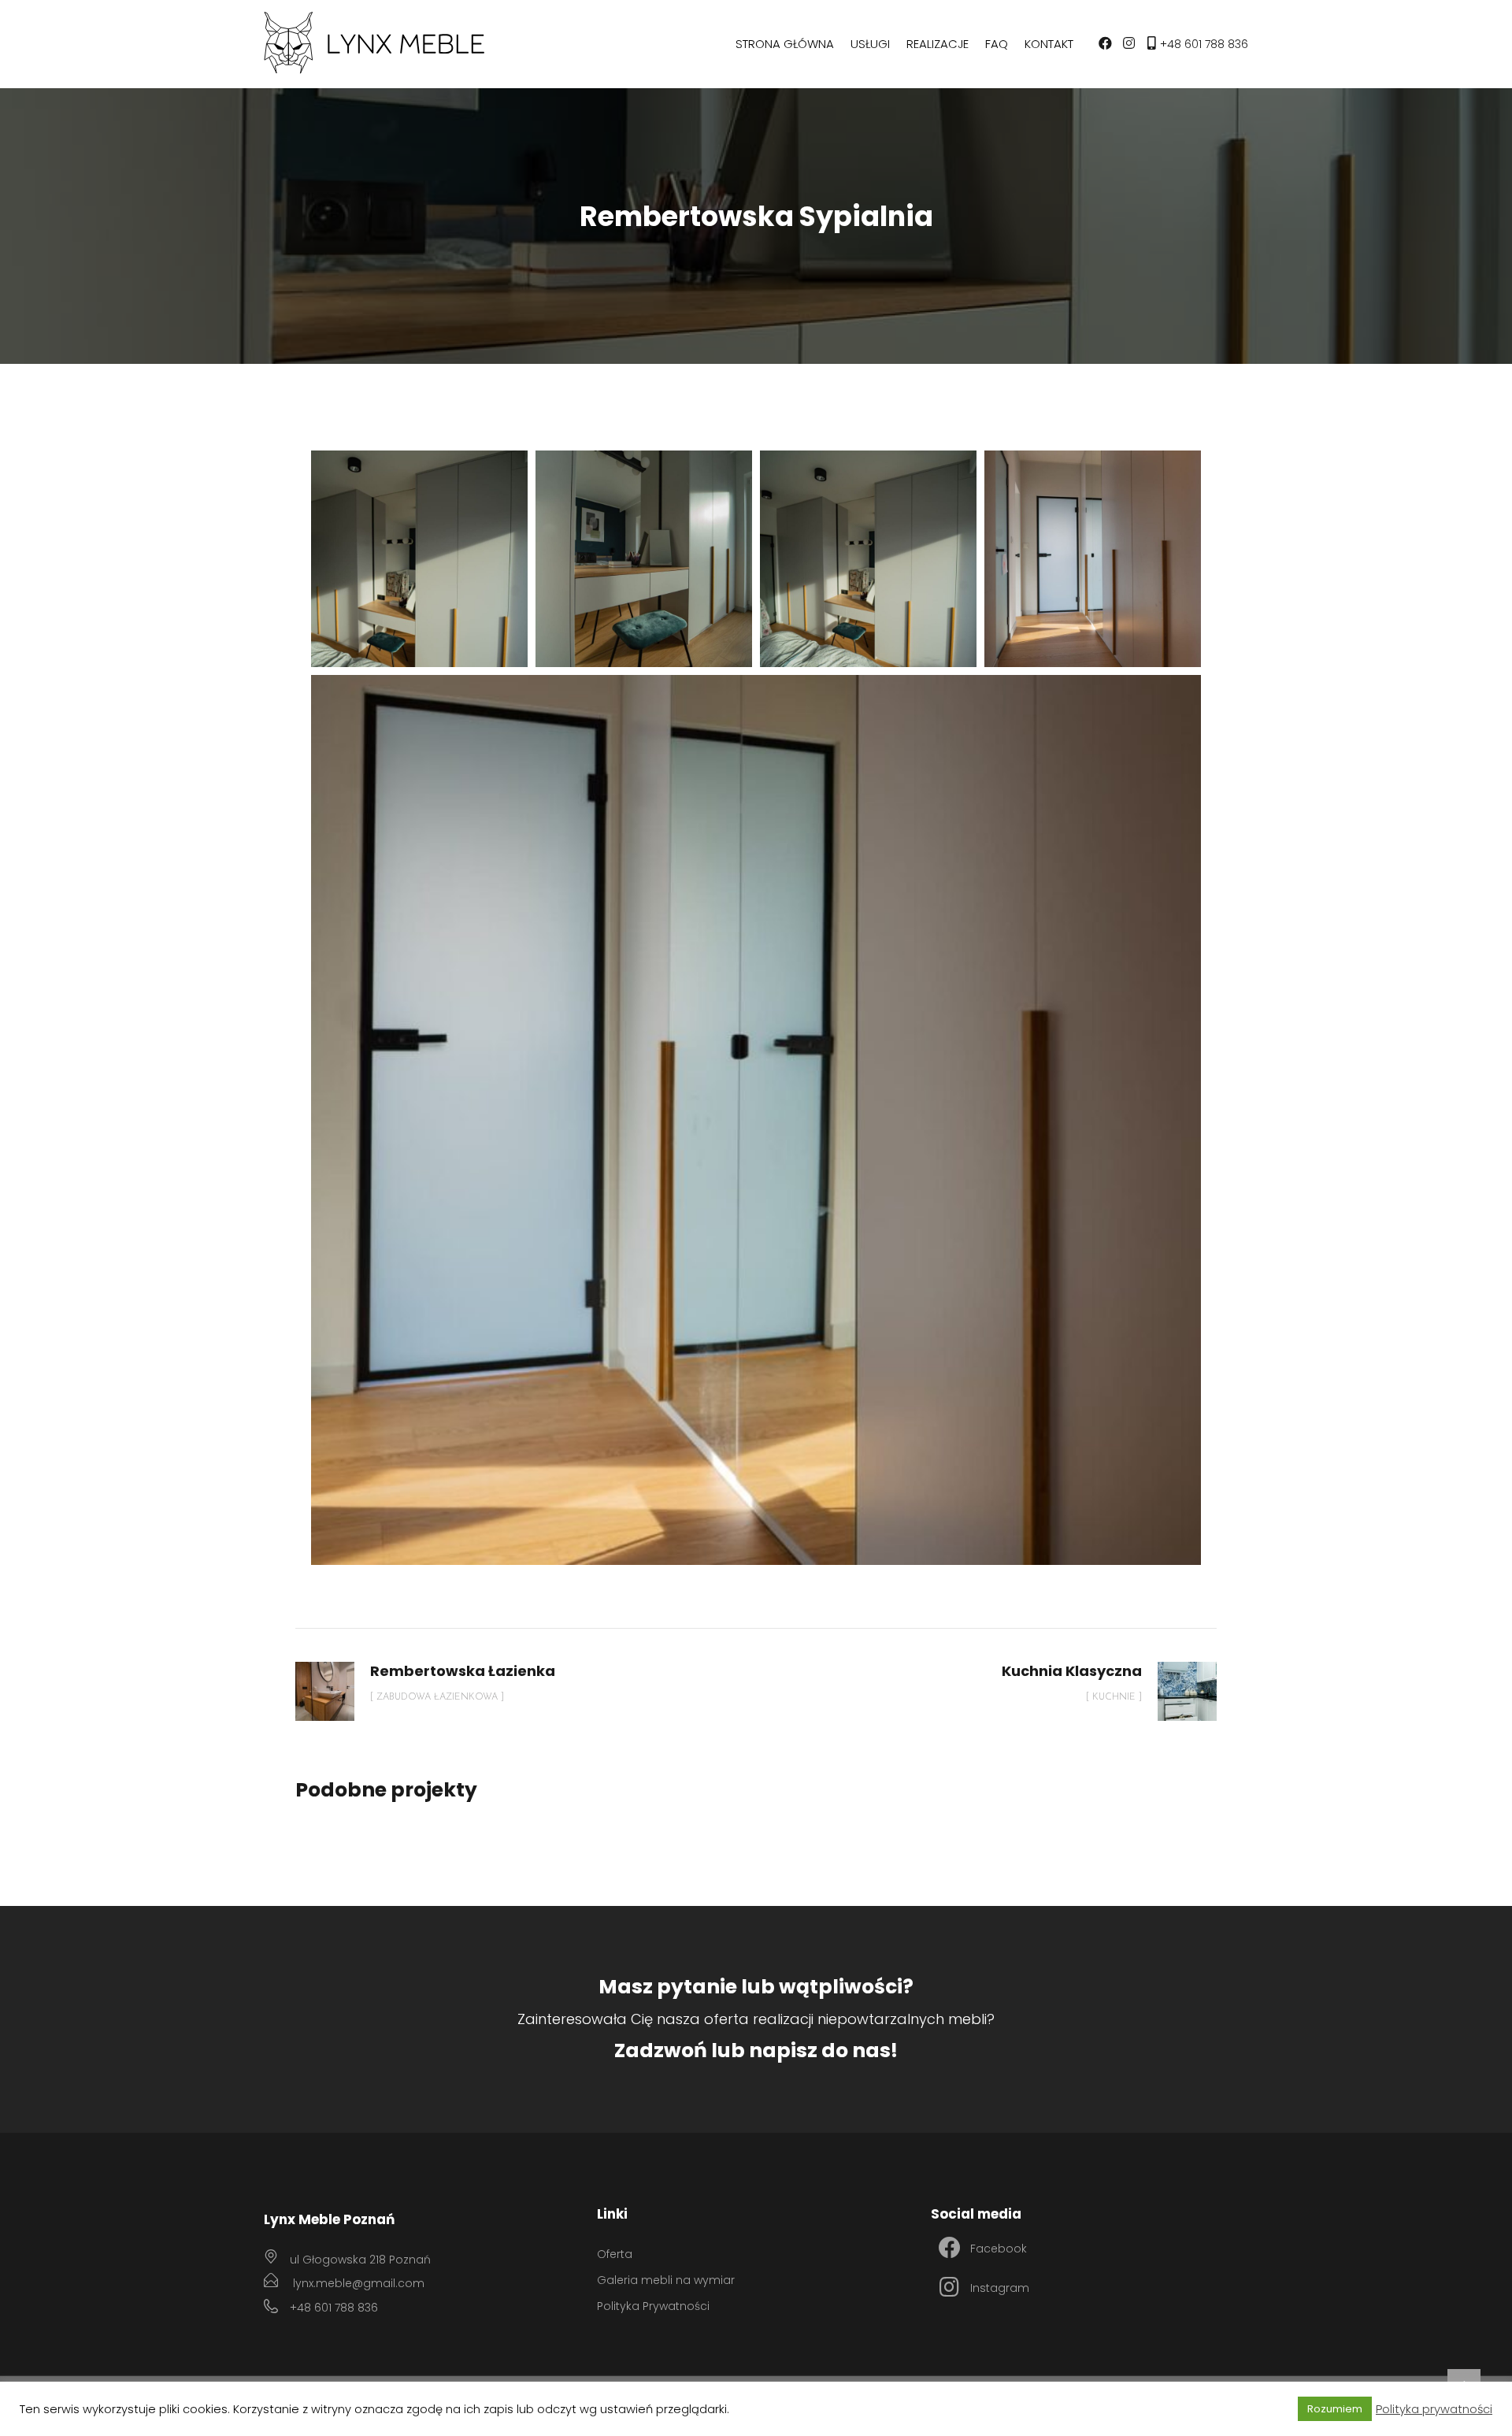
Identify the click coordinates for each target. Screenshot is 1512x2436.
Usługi (870, 44)
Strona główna (785, 44)
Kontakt (1049, 44)
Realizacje (938, 44)
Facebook (999, 2249)
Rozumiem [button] (1335, 2409)
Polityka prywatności (1434, 2409)
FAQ (997, 44)
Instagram (1000, 2288)
